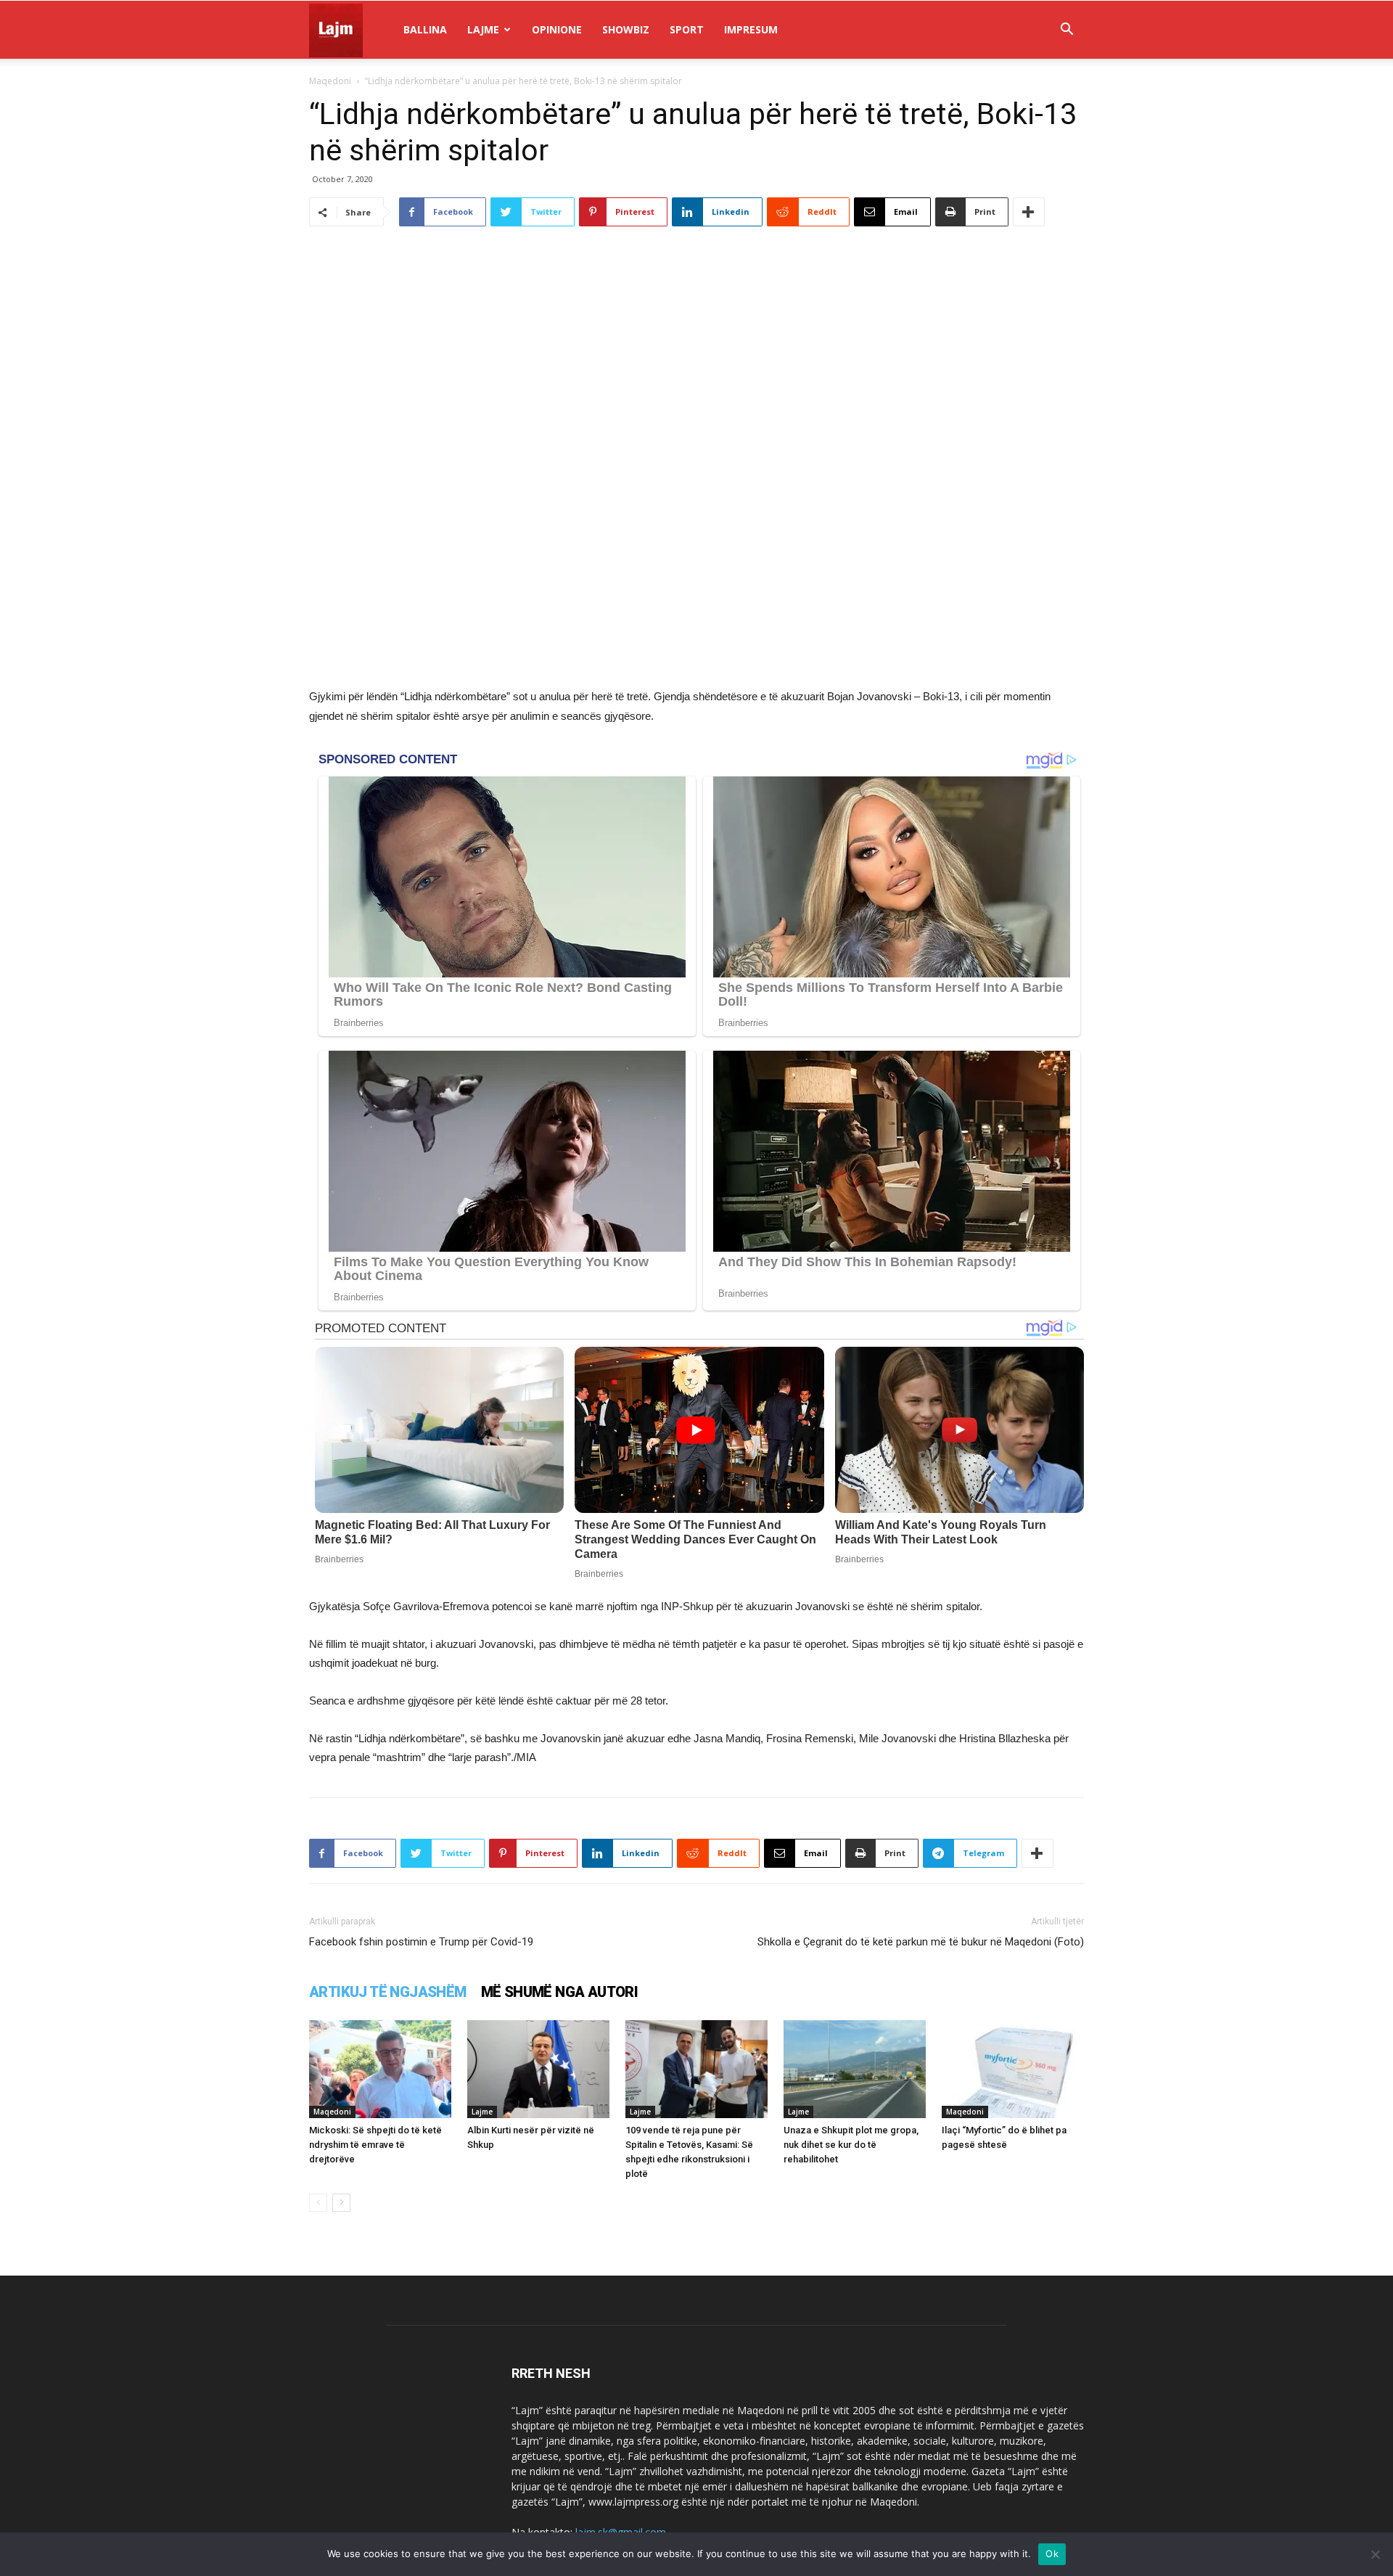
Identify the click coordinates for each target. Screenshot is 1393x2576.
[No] (1375, 2554)
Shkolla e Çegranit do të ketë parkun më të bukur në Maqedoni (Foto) (921, 1942)
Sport (687, 29)
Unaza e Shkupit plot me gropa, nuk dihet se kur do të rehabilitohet (851, 2145)
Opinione (557, 29)
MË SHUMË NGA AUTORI (560, 1992)
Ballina (425, 29)
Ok (1052, 2554)
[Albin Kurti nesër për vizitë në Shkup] (538, 2069)
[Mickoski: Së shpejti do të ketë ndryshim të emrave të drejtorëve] (380, 2069)
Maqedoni (330, 81)
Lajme (483, 29)
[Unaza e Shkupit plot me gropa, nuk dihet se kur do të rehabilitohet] (855, 2069)
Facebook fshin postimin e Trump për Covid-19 (421, 1942)
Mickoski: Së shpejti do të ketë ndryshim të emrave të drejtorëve (375, 2145)
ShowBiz (626, 29)
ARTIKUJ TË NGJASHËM (388, 1992)
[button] (1067, 31)
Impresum (751, 29)
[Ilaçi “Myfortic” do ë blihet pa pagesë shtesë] (1013, 2069)
